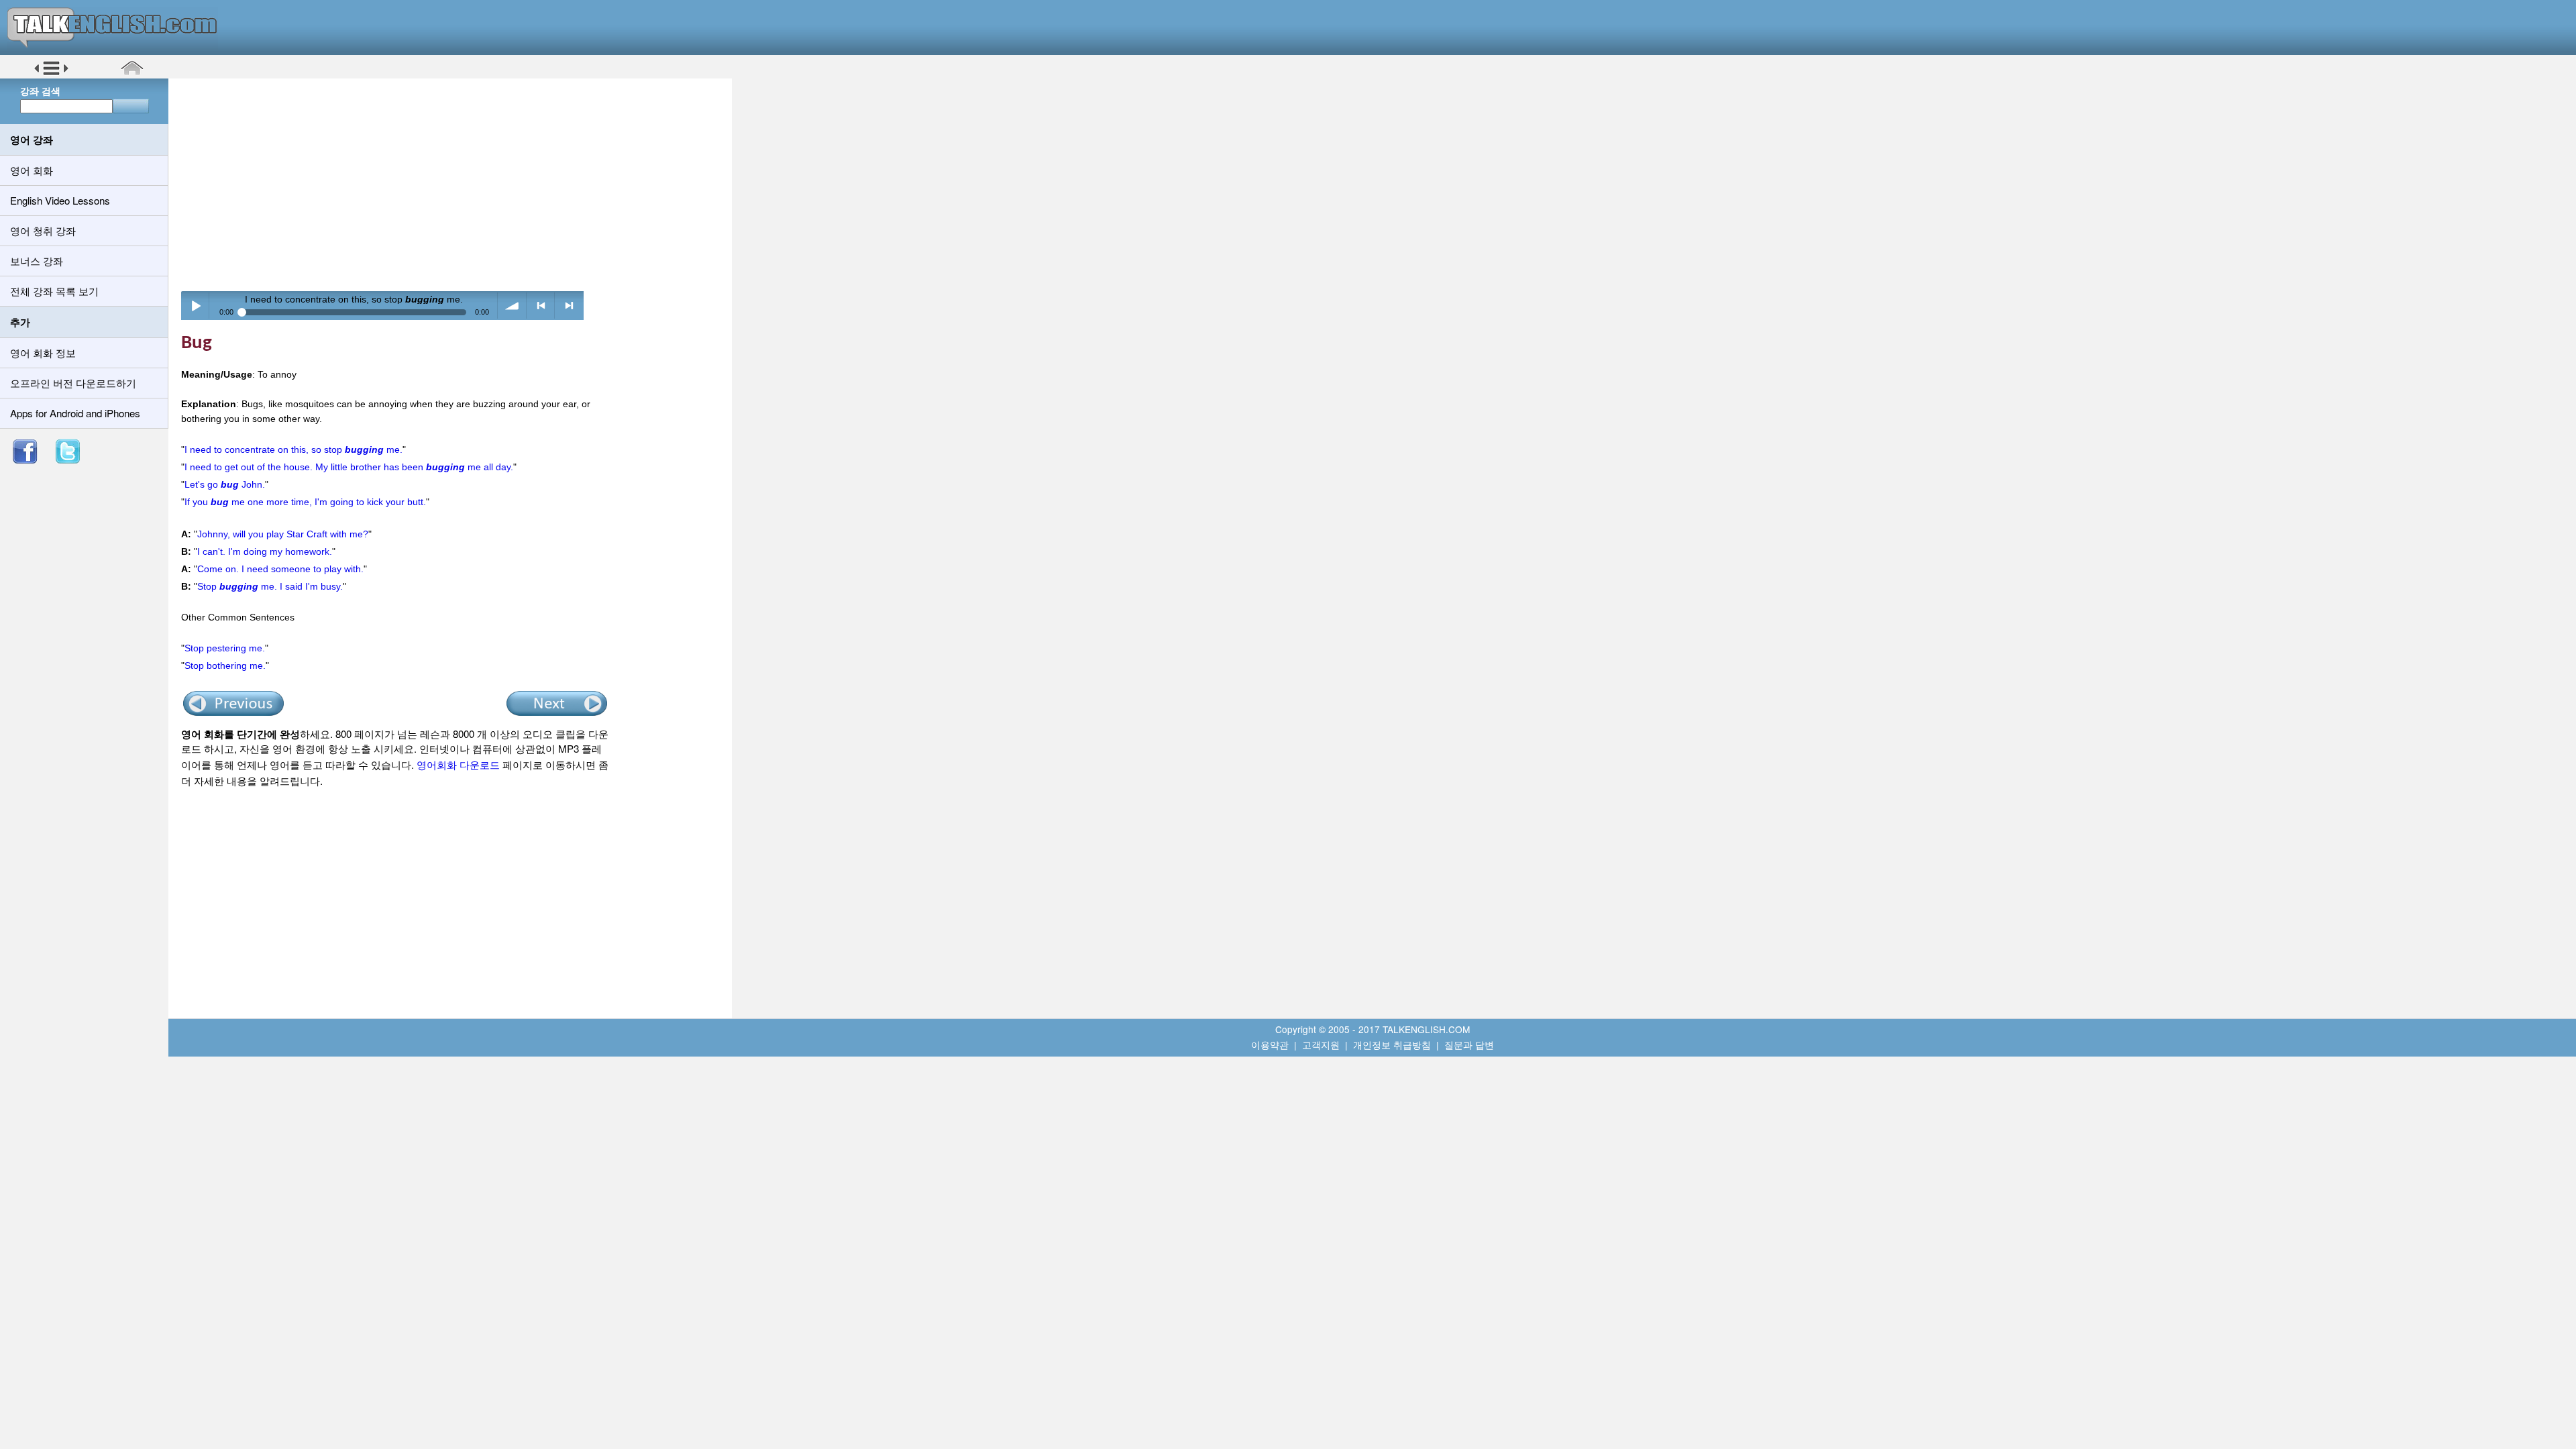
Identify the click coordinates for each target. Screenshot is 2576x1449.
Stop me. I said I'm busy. (270, 586)
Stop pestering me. (225, 648)
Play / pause (196, 306)
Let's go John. (225, 484)
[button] (51, 73)
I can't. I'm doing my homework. (265, 551)
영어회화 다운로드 (458, 764)
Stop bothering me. (225, 665)
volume (512, 306)
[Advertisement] (455, 184)
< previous (541, 306)
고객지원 (1321, 1044)
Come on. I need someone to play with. (280, 569)
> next (569, 306)
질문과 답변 (1469, 1044)
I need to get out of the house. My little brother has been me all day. (349, 467)
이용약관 (1270, 1044)
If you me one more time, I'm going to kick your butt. (305, 502)
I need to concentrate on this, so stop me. (293, 449)
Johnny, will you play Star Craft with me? (283, 534)
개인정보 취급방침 (1392, 1044)
